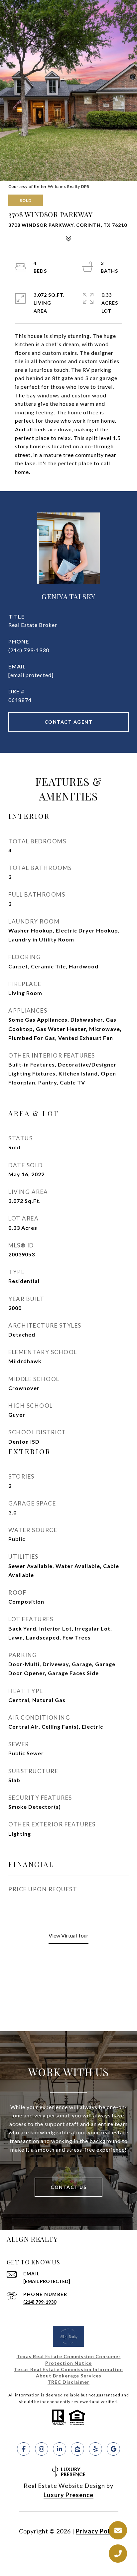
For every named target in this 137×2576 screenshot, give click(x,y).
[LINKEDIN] (60, 2449)
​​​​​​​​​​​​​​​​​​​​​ (68, 2382)
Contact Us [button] (68, 2187)
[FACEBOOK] (24, 2449)
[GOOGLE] (113, 2449)
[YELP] (95, 2449)
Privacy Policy (97, 2531)
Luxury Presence (68, 2495)
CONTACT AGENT (69, 722)
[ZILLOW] (77, 2449)
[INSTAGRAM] (42, 2449)
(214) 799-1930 (29, 650)
